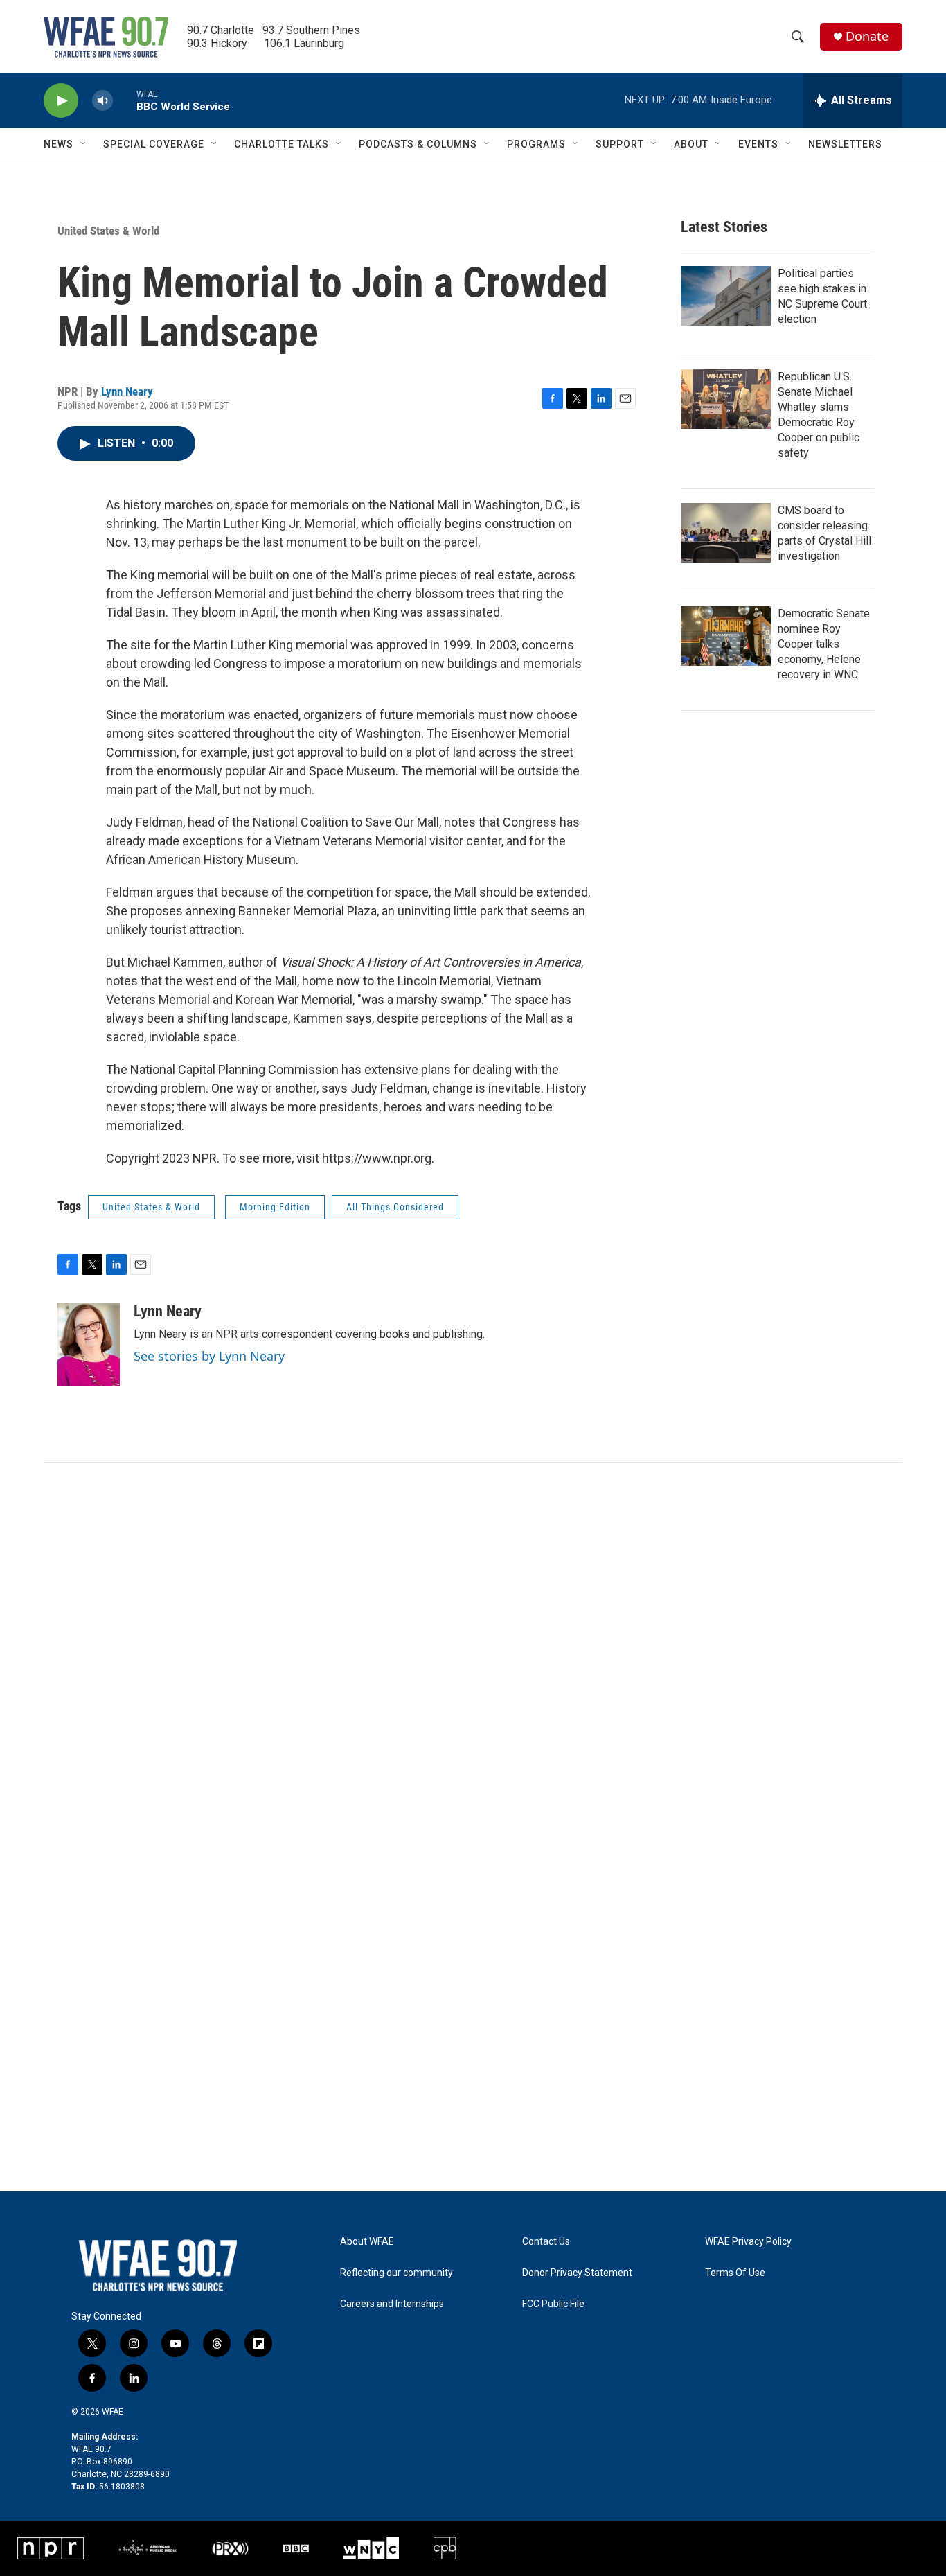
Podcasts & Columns (418, 144)
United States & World (108, 231)
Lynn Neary (127, 391)
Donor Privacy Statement (577, 2273)
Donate (867, 36)
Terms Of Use (735, 2273)
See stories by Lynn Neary (209, 1356)
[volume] (102, 101)
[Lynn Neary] (89, 1344)
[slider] (125, 100)
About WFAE (367, 2242)
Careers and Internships (392, 2304)
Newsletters (845, 144)
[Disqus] (473, 1650)
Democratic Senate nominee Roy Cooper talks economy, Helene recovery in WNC (824, 644)
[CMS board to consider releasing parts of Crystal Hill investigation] (726, 533)
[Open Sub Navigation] (84, 144)
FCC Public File (553, 2304)
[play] (61, 101)
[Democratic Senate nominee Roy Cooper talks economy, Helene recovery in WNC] (726, 636)
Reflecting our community (396, 2273)
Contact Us (546, 2242)
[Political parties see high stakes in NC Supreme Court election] (726, 296)
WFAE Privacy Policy (748, 2242)
